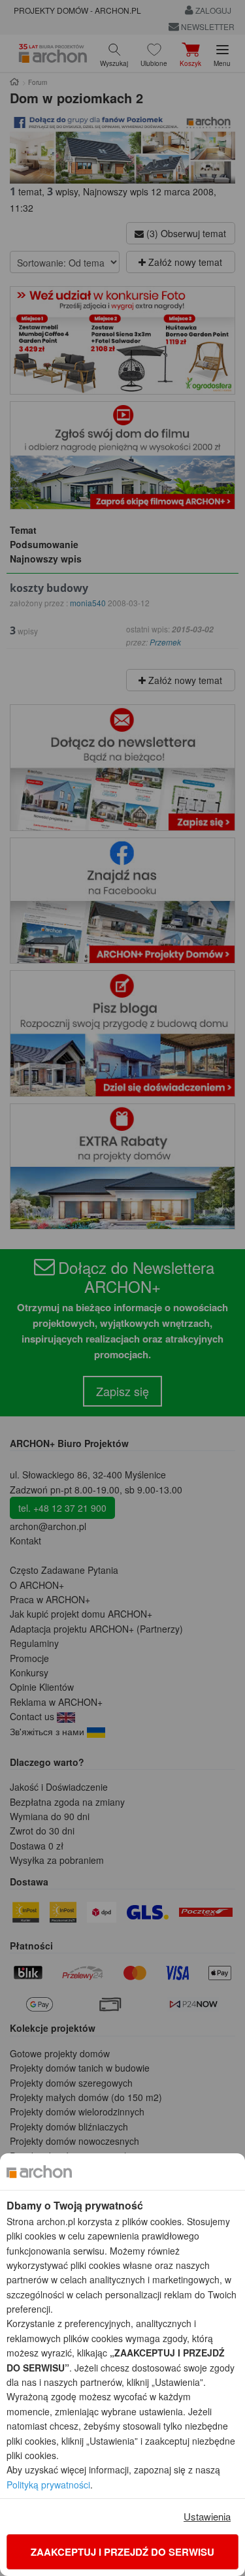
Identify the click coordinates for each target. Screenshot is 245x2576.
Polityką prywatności (48, 2485)
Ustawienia (207, 2516)
